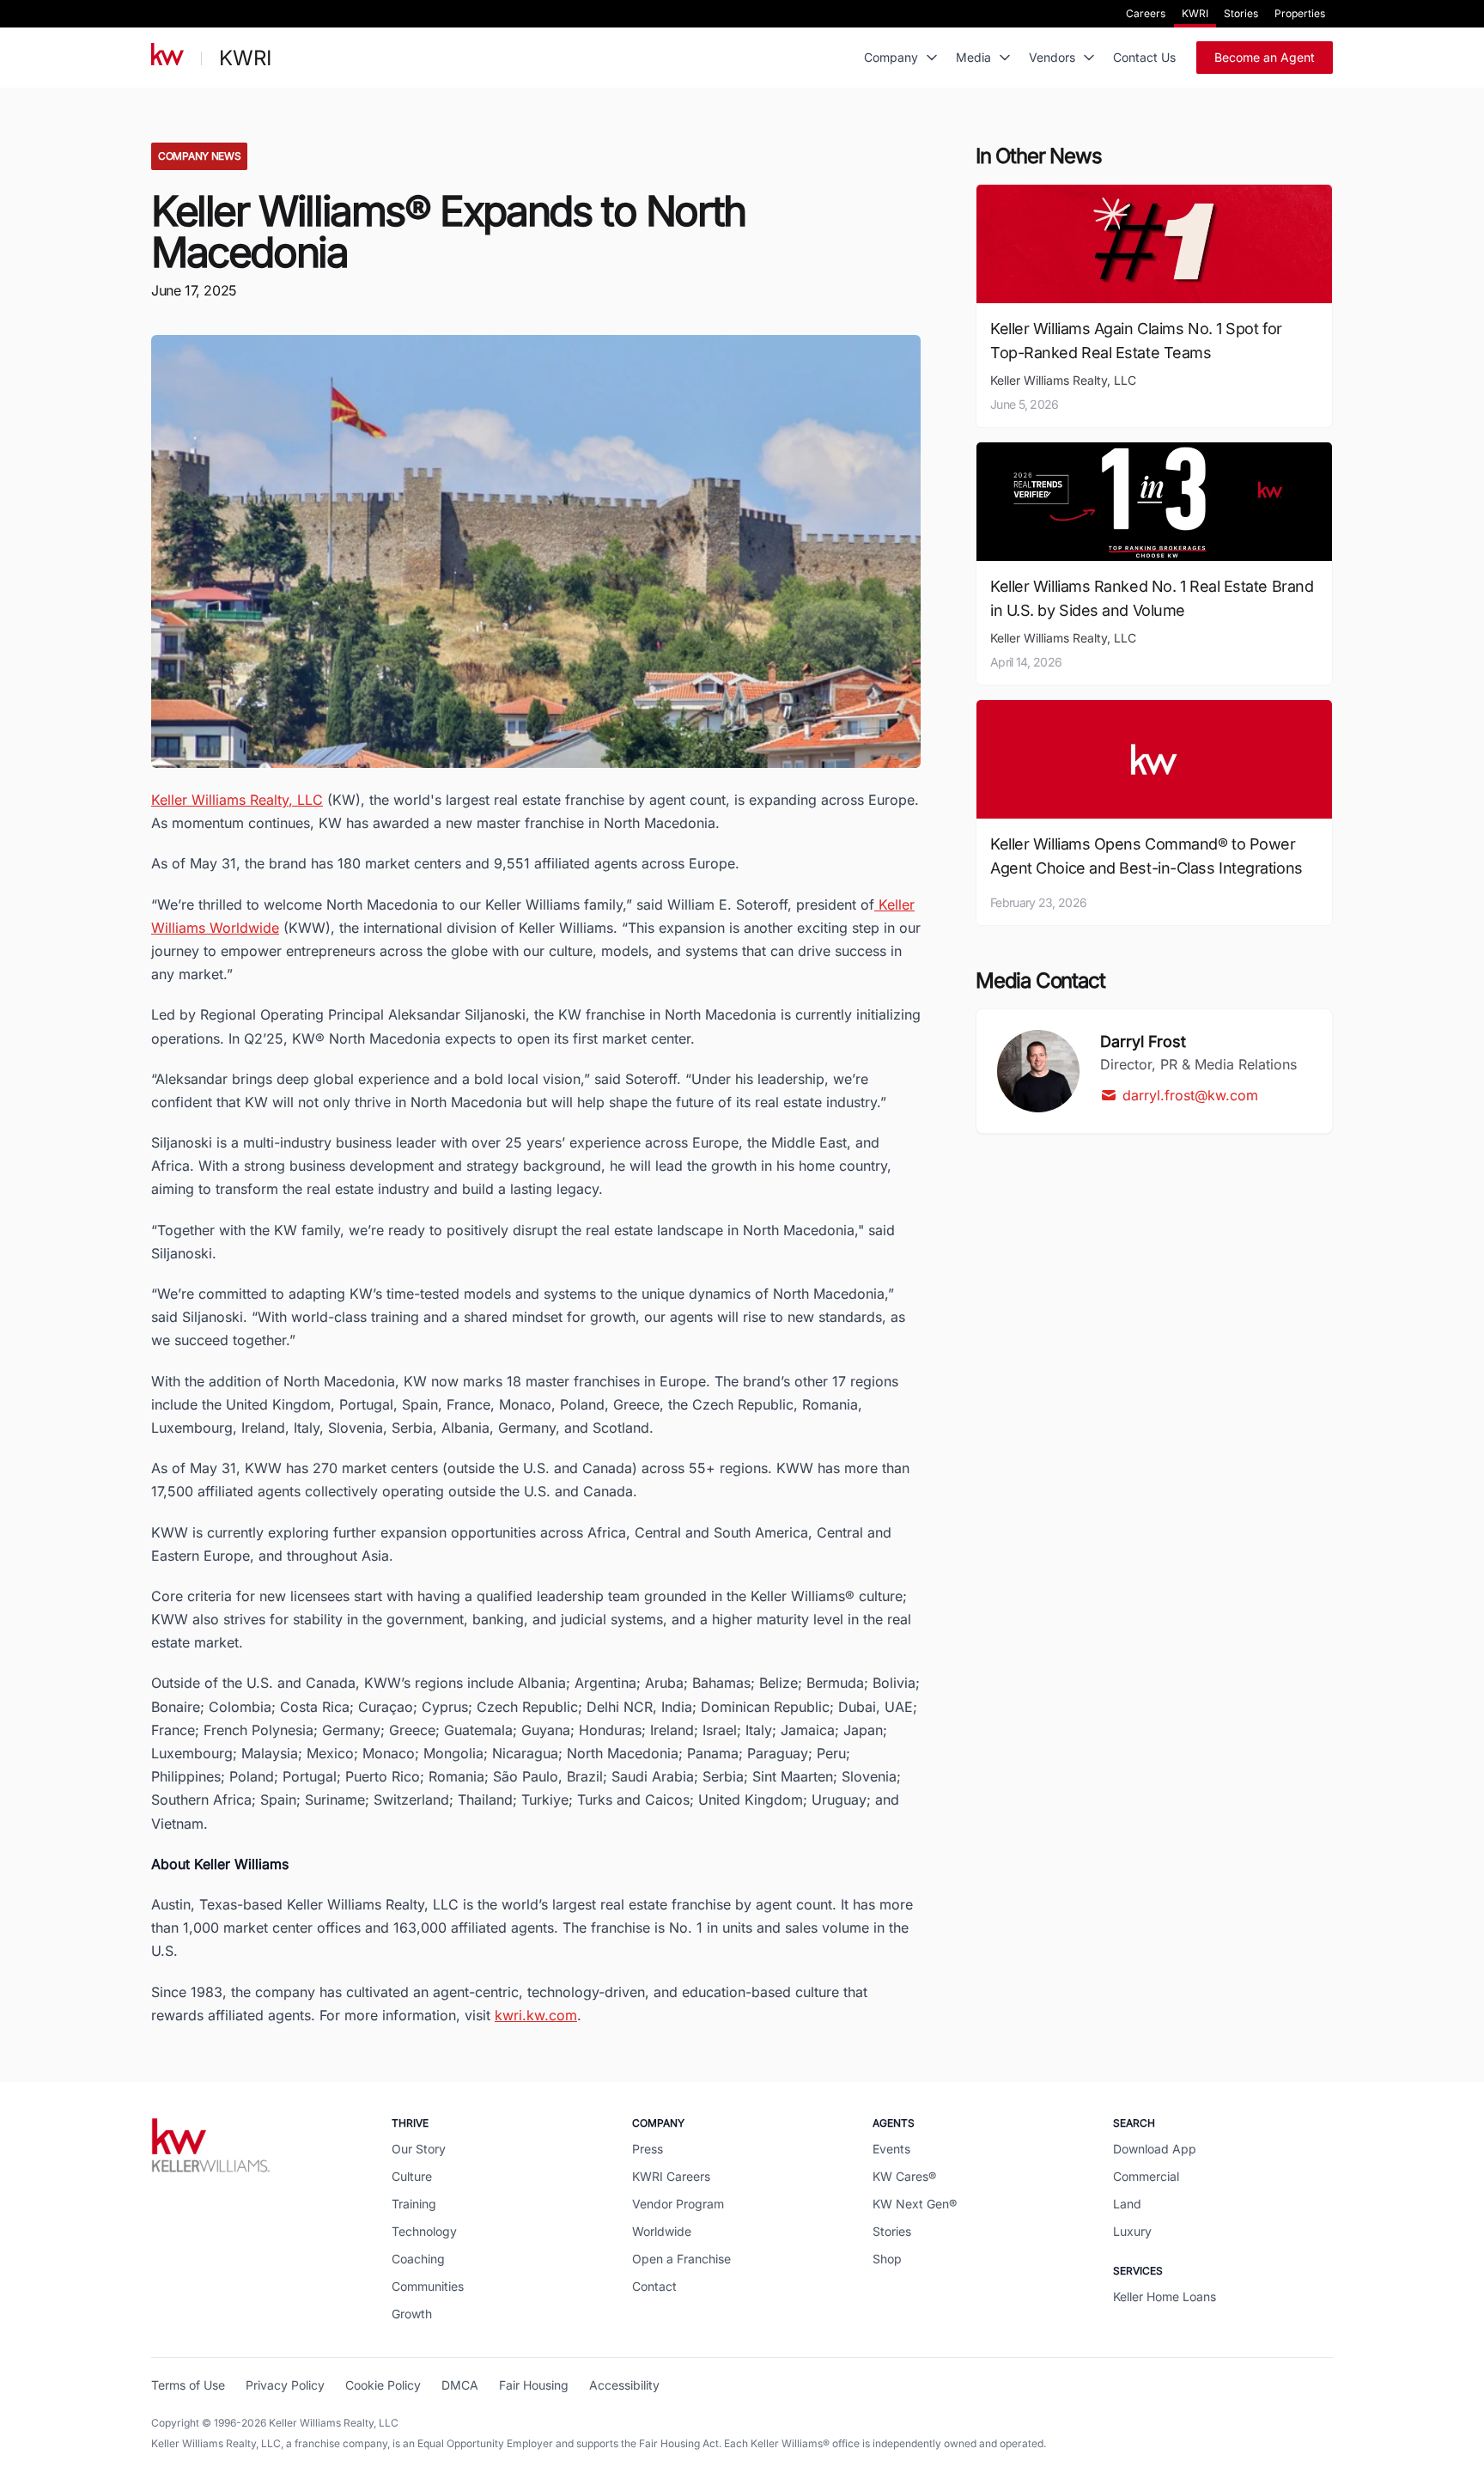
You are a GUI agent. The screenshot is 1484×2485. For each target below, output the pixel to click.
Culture (412, 2176)
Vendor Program (678, 2204)
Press (648, 2149)
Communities (428, 2286)
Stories (1241, 13)
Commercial (1146, 2176)
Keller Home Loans (1165, 2296)
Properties (1300, 13)
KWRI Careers (671, 2176)
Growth (412, 2314)
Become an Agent (1265, 57)
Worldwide (662, 2231)
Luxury (1132, 2231)
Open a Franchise (681, 2259)
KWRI (1195, 13)
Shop (887, 2259)
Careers (1146, 13)
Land (1127, 2204)
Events (891, 2149)
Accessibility (624, 2385)
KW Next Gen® (915, 2204)
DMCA (460, 2385)
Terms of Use (188, 2385)
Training (414, 2204)
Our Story (419, 2149)
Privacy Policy (285, 2385)
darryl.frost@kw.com (1190, 1095)
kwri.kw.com (536, 2015)
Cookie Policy (383, 2385)
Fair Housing (534, 2385)
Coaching (418, 2259)
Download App (1155, 2149)
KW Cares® (904, 2176)
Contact (654, 2286)
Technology (424, 2231)
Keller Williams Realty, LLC (237, 800)
